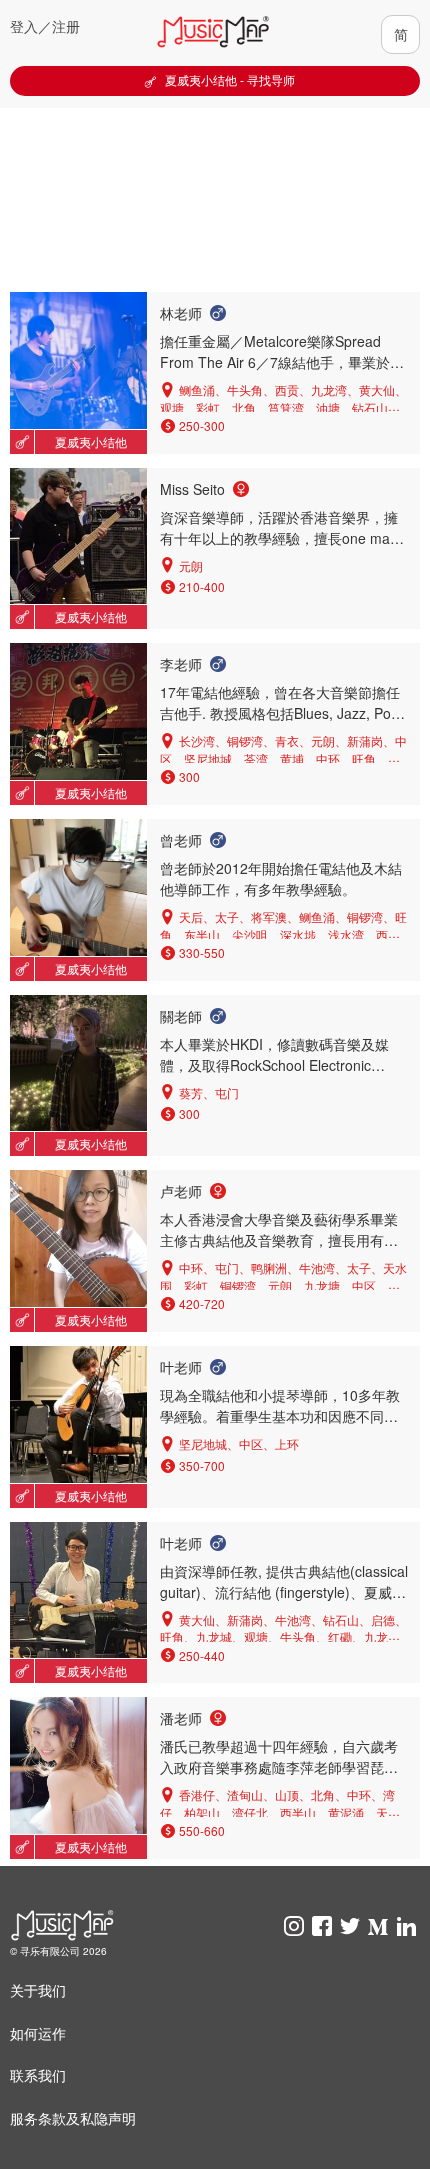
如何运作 (38, 2033)
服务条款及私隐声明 (73, 2118)
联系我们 (38, 2075)
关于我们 (38, 1990)
